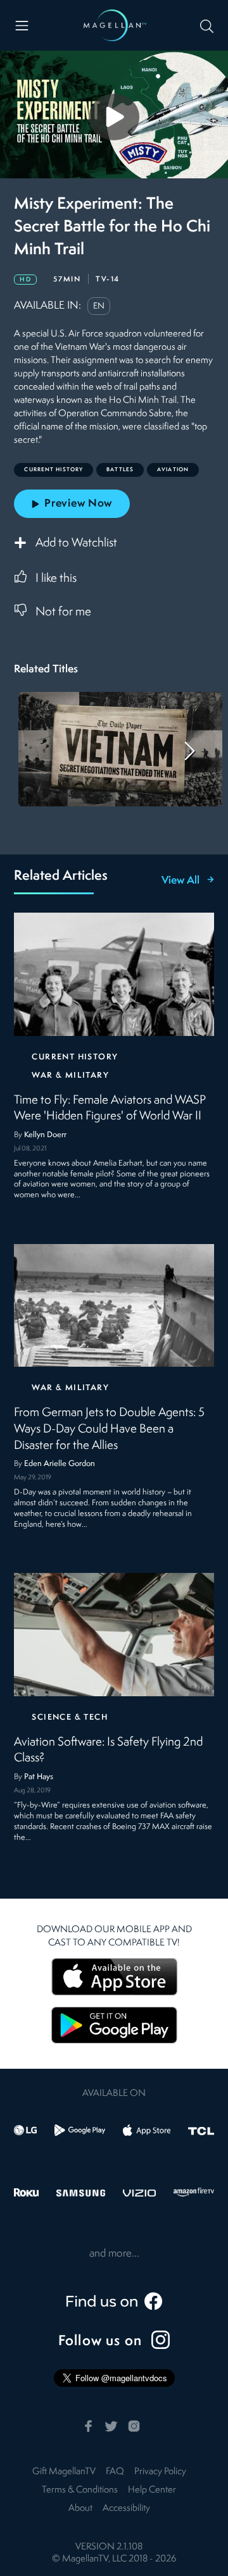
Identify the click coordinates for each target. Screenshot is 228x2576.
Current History (75, 1057)
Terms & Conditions (80, 2490)
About (80, 2509)
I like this (56, 579)
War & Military (70, 1075)
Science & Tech (70, 1717)
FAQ (115, 2472)
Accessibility (126, 2509)
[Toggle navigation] (22, 26)
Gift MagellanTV (64, 2472)
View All (180, 881)
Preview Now (78, 504)
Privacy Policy (160, 2472)
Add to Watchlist (76, 543)
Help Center (152, 2490)
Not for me (63, 612)
